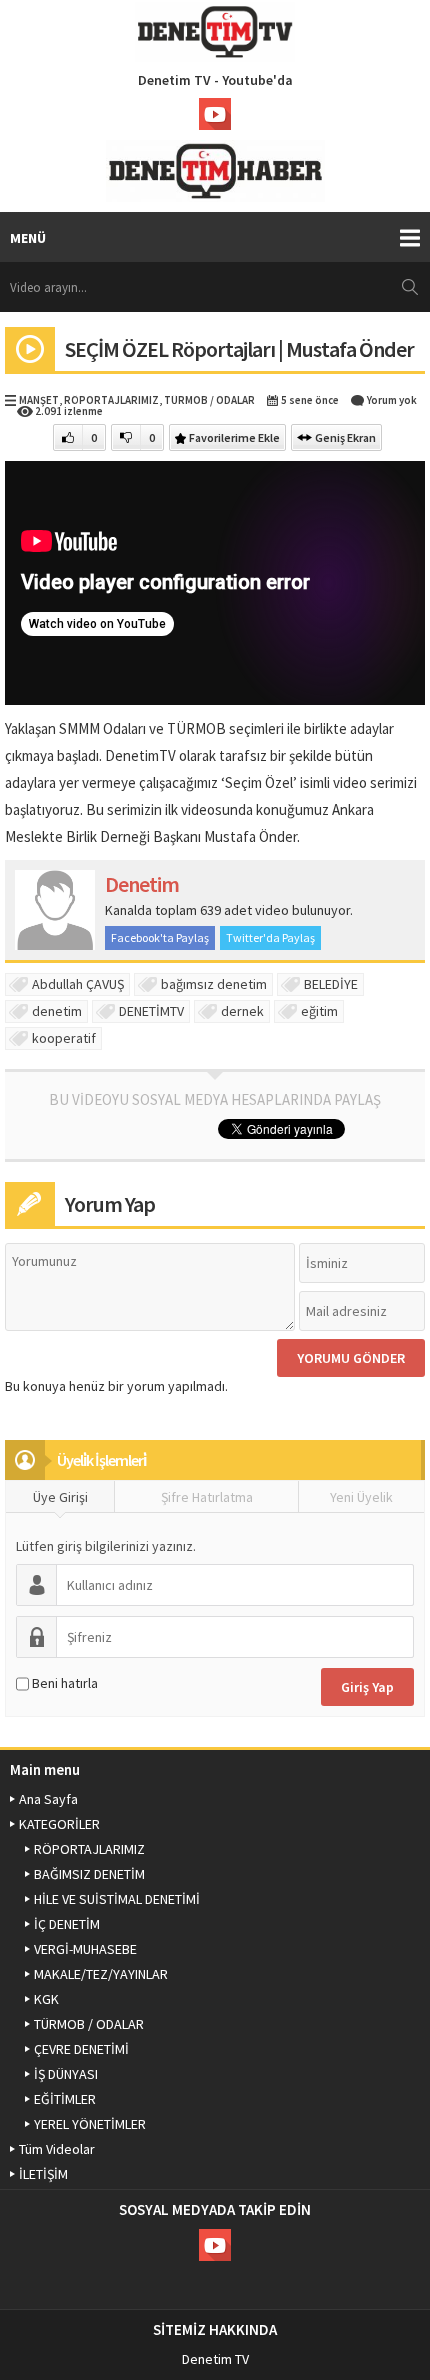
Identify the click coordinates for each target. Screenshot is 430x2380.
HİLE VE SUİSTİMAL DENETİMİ (117, 1899)
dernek (242, 1011)
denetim (57, 1011)
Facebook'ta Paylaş (160, 937)
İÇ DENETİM (67, 1924)
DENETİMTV (151, 1011)
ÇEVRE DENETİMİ (81, 2049)
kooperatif (64, 1038)
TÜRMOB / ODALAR (209, 400)
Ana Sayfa (48, 1799)
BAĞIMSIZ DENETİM (89, 1874)
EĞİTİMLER (65, 2099)
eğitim (319, 1011)
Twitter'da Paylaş (270, 937)
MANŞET (39, 400)
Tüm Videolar (57, 2149)
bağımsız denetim (214, 984)
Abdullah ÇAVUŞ (78, 984)
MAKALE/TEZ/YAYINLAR (101, 1974)
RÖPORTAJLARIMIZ (111, 400)
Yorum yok (392, 400)
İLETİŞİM (43, 2174)
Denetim (142, 884)
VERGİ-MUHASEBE (85, 1949)
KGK (46, 1999)
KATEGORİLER (59, 1824)
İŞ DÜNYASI (66, 2074)
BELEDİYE (331, 984)
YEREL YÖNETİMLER (90, 2124)
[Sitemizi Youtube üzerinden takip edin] (215, 114)
